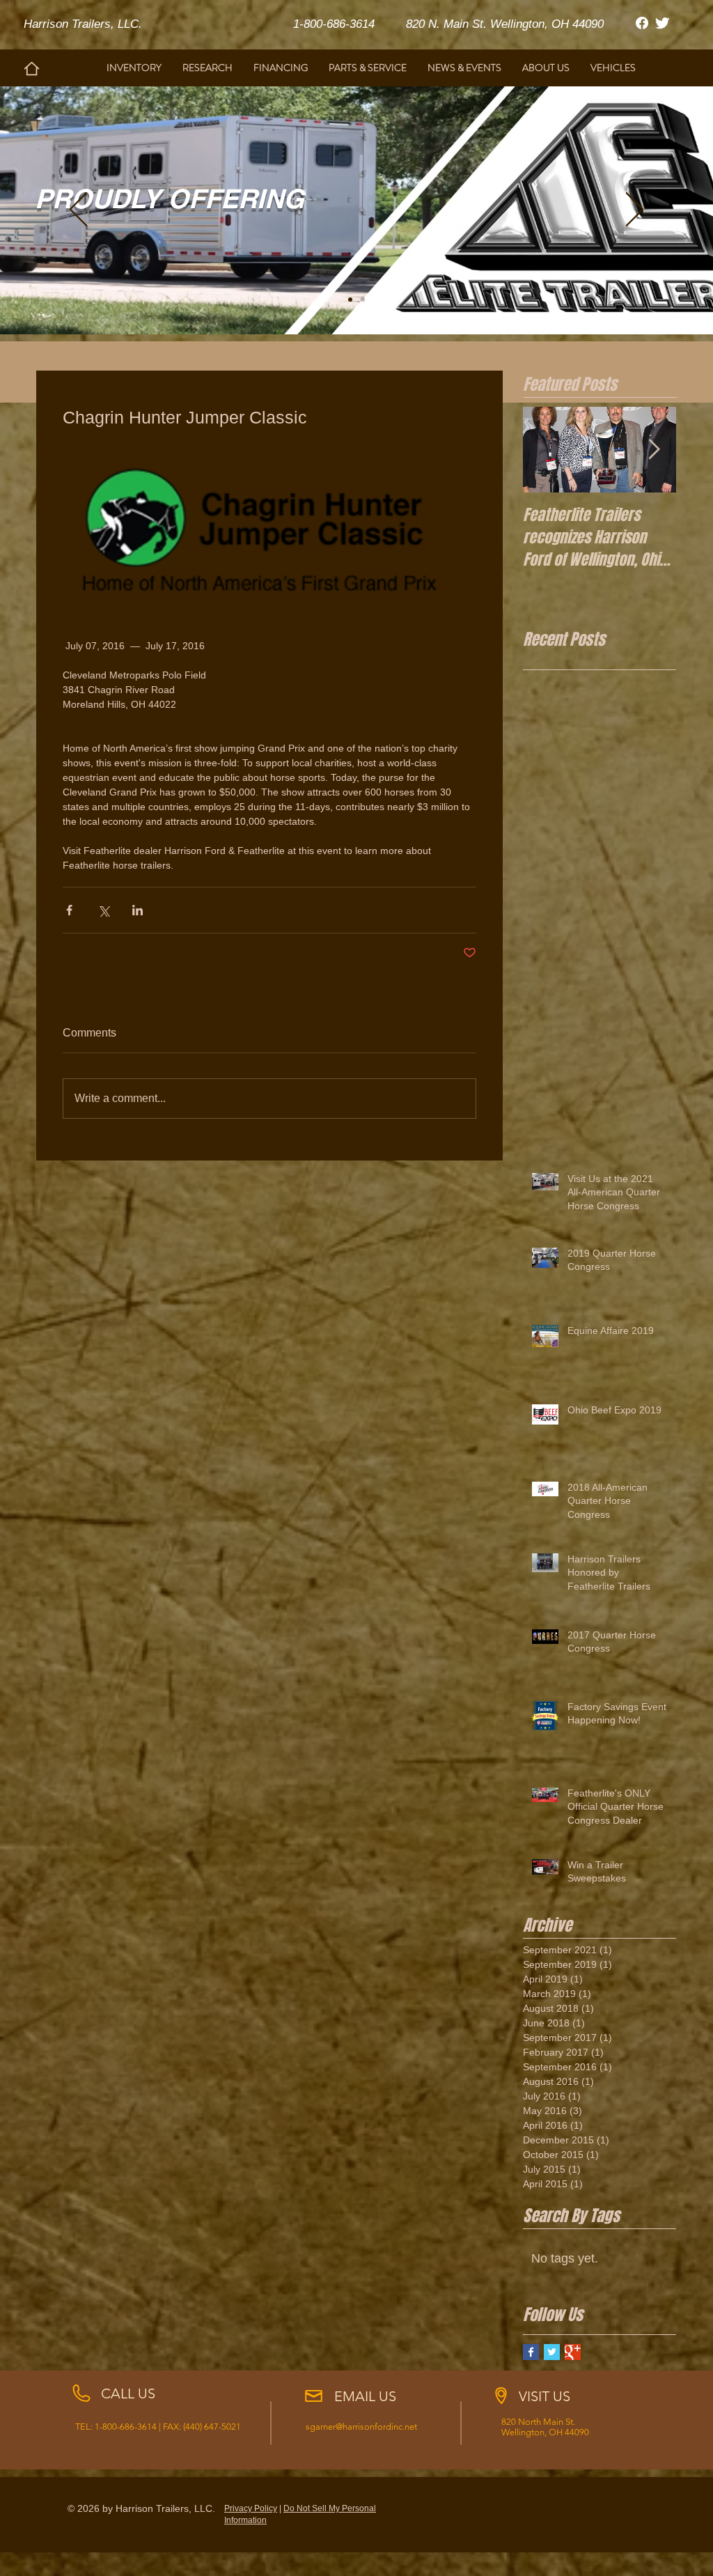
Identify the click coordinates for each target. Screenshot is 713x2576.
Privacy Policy (251, 2508)
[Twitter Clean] (662, 23)
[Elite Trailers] (363, 300)
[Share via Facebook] (69, 910)
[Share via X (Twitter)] (103, 910)
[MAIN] (350, 300)
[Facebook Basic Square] (531, 2352)
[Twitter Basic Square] (552, 2352)
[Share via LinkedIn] (138, 910)
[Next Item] (654, 450)
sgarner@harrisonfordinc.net (361, 2427)
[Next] (635, 210)
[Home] (32, 69)
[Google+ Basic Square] (573, 2352)
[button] (207, 68)
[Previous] (78, 210)
